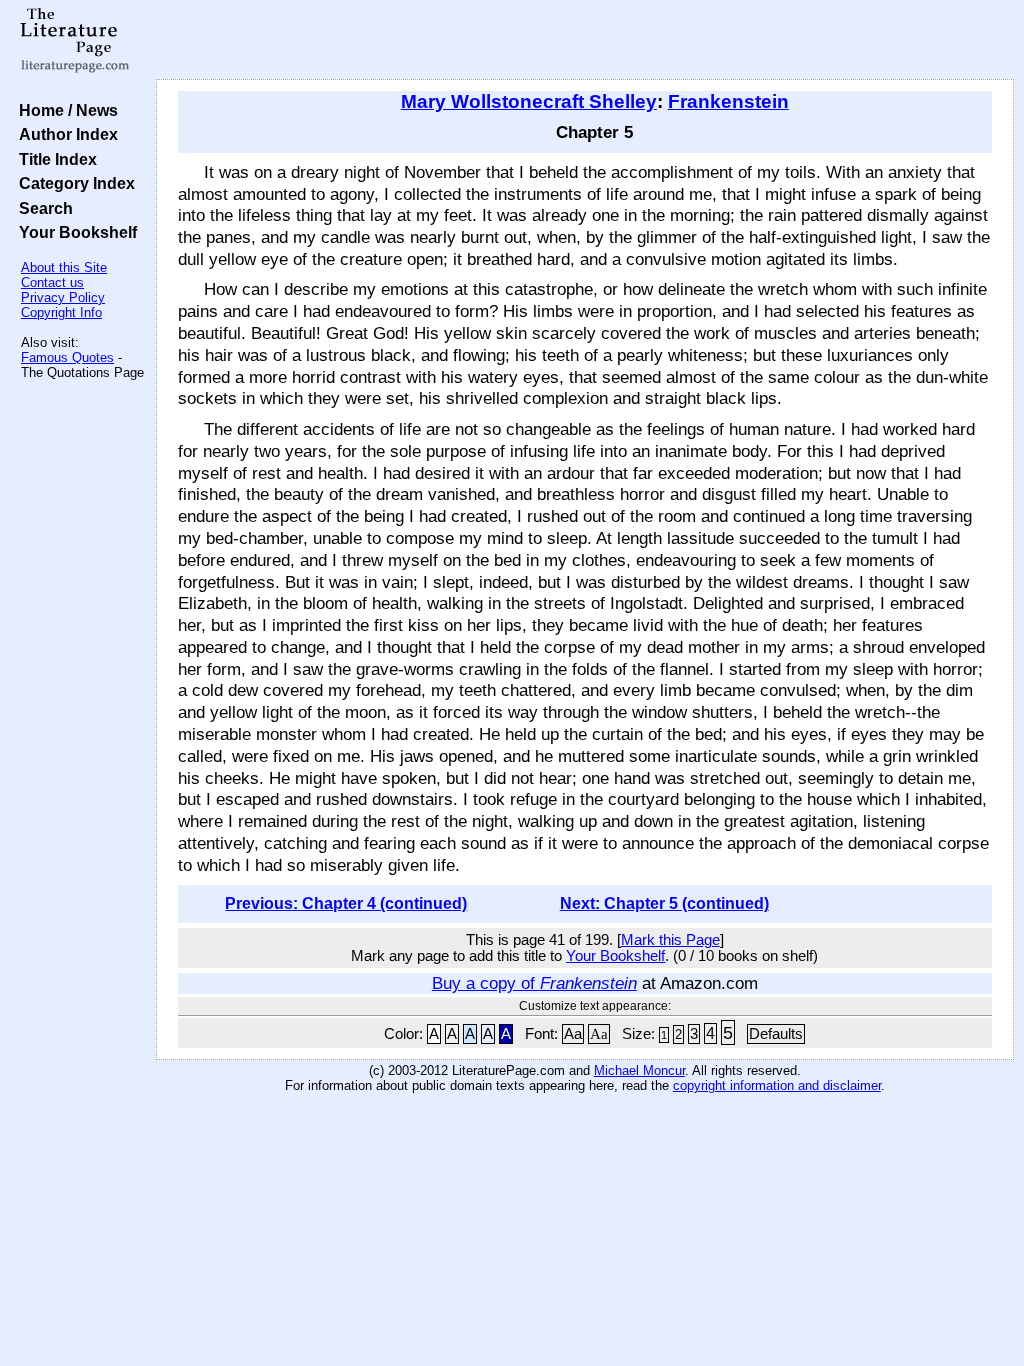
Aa (573, 1034)
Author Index (64, 134)
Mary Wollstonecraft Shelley (529, 101)
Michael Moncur (639, 1070)
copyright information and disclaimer (777, 1085)
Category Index (73, 183)
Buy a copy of (534, 983)
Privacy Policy (63, 297)
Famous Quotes (67, 357)
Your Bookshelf (74, 232)
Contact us (52, 282)
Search (42, 208)
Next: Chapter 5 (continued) (664, 903)
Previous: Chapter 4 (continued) (346, 903)
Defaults (776, 1034)
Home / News (64, 110)
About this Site (64, 267)
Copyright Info (61, 312)
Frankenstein (728, 101)
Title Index (54, 159)
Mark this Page (670, 940)
